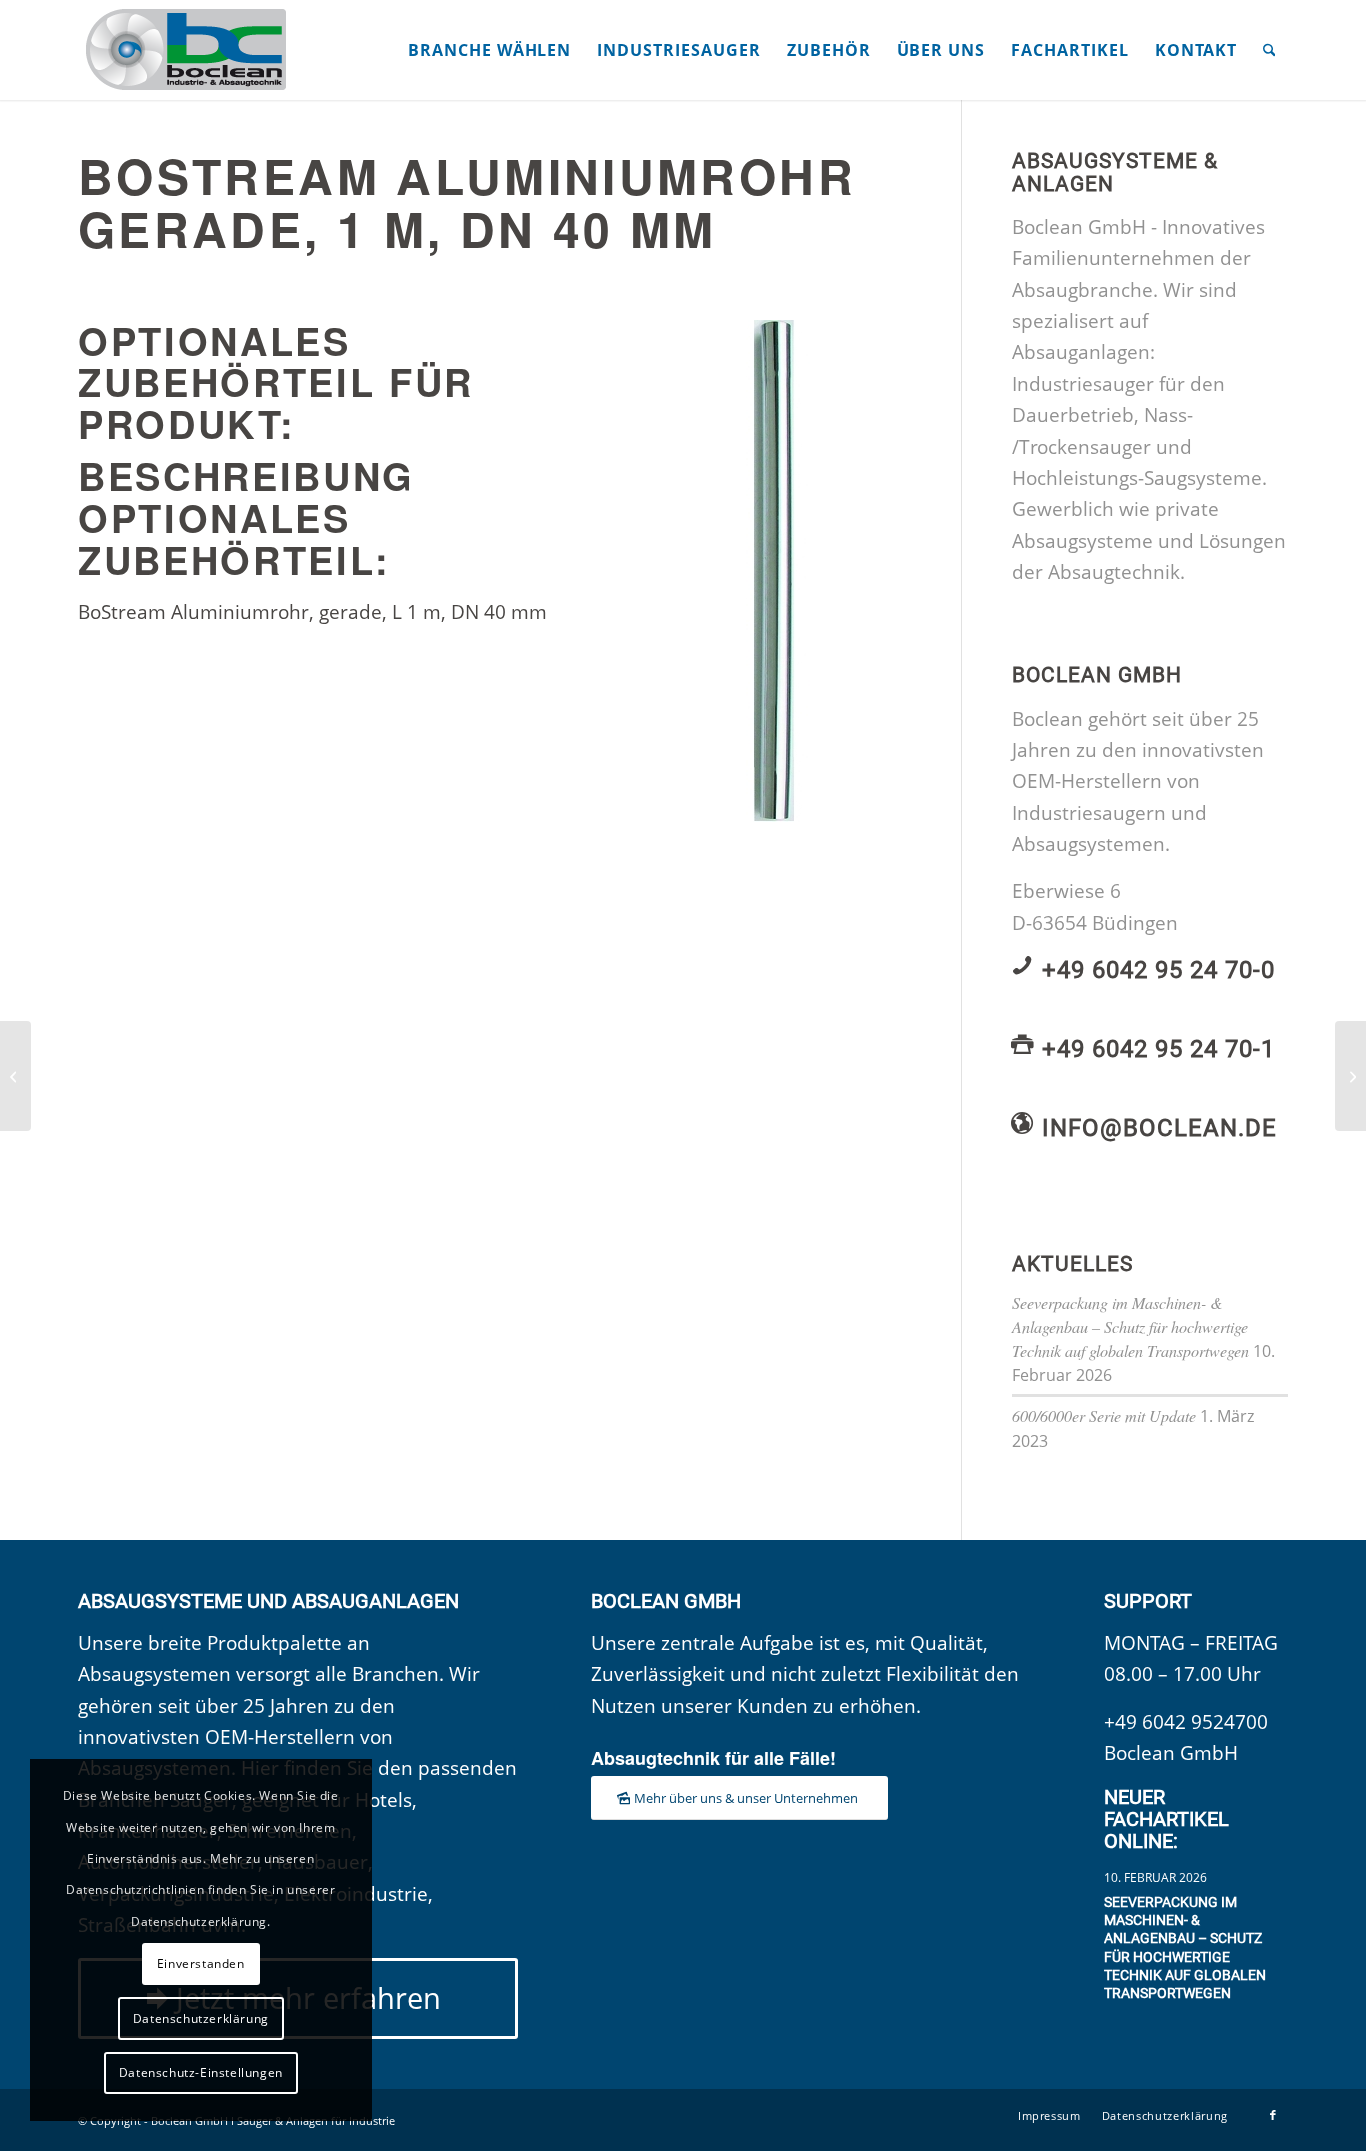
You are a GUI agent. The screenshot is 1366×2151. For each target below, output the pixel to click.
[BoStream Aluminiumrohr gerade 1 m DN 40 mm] (789, 571)
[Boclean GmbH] (188, 50)
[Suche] (1269, 50)
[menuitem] (489, 50)
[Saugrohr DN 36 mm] (1350, 1076)
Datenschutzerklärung (201, 2018)
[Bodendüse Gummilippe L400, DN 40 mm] (15, 1076)
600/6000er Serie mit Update (1104, 1415)
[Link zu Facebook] (1273, 2115)
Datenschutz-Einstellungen (201, 2072)
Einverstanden (201, 1963)
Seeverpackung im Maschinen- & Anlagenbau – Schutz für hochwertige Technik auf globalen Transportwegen (1130, 1326)
